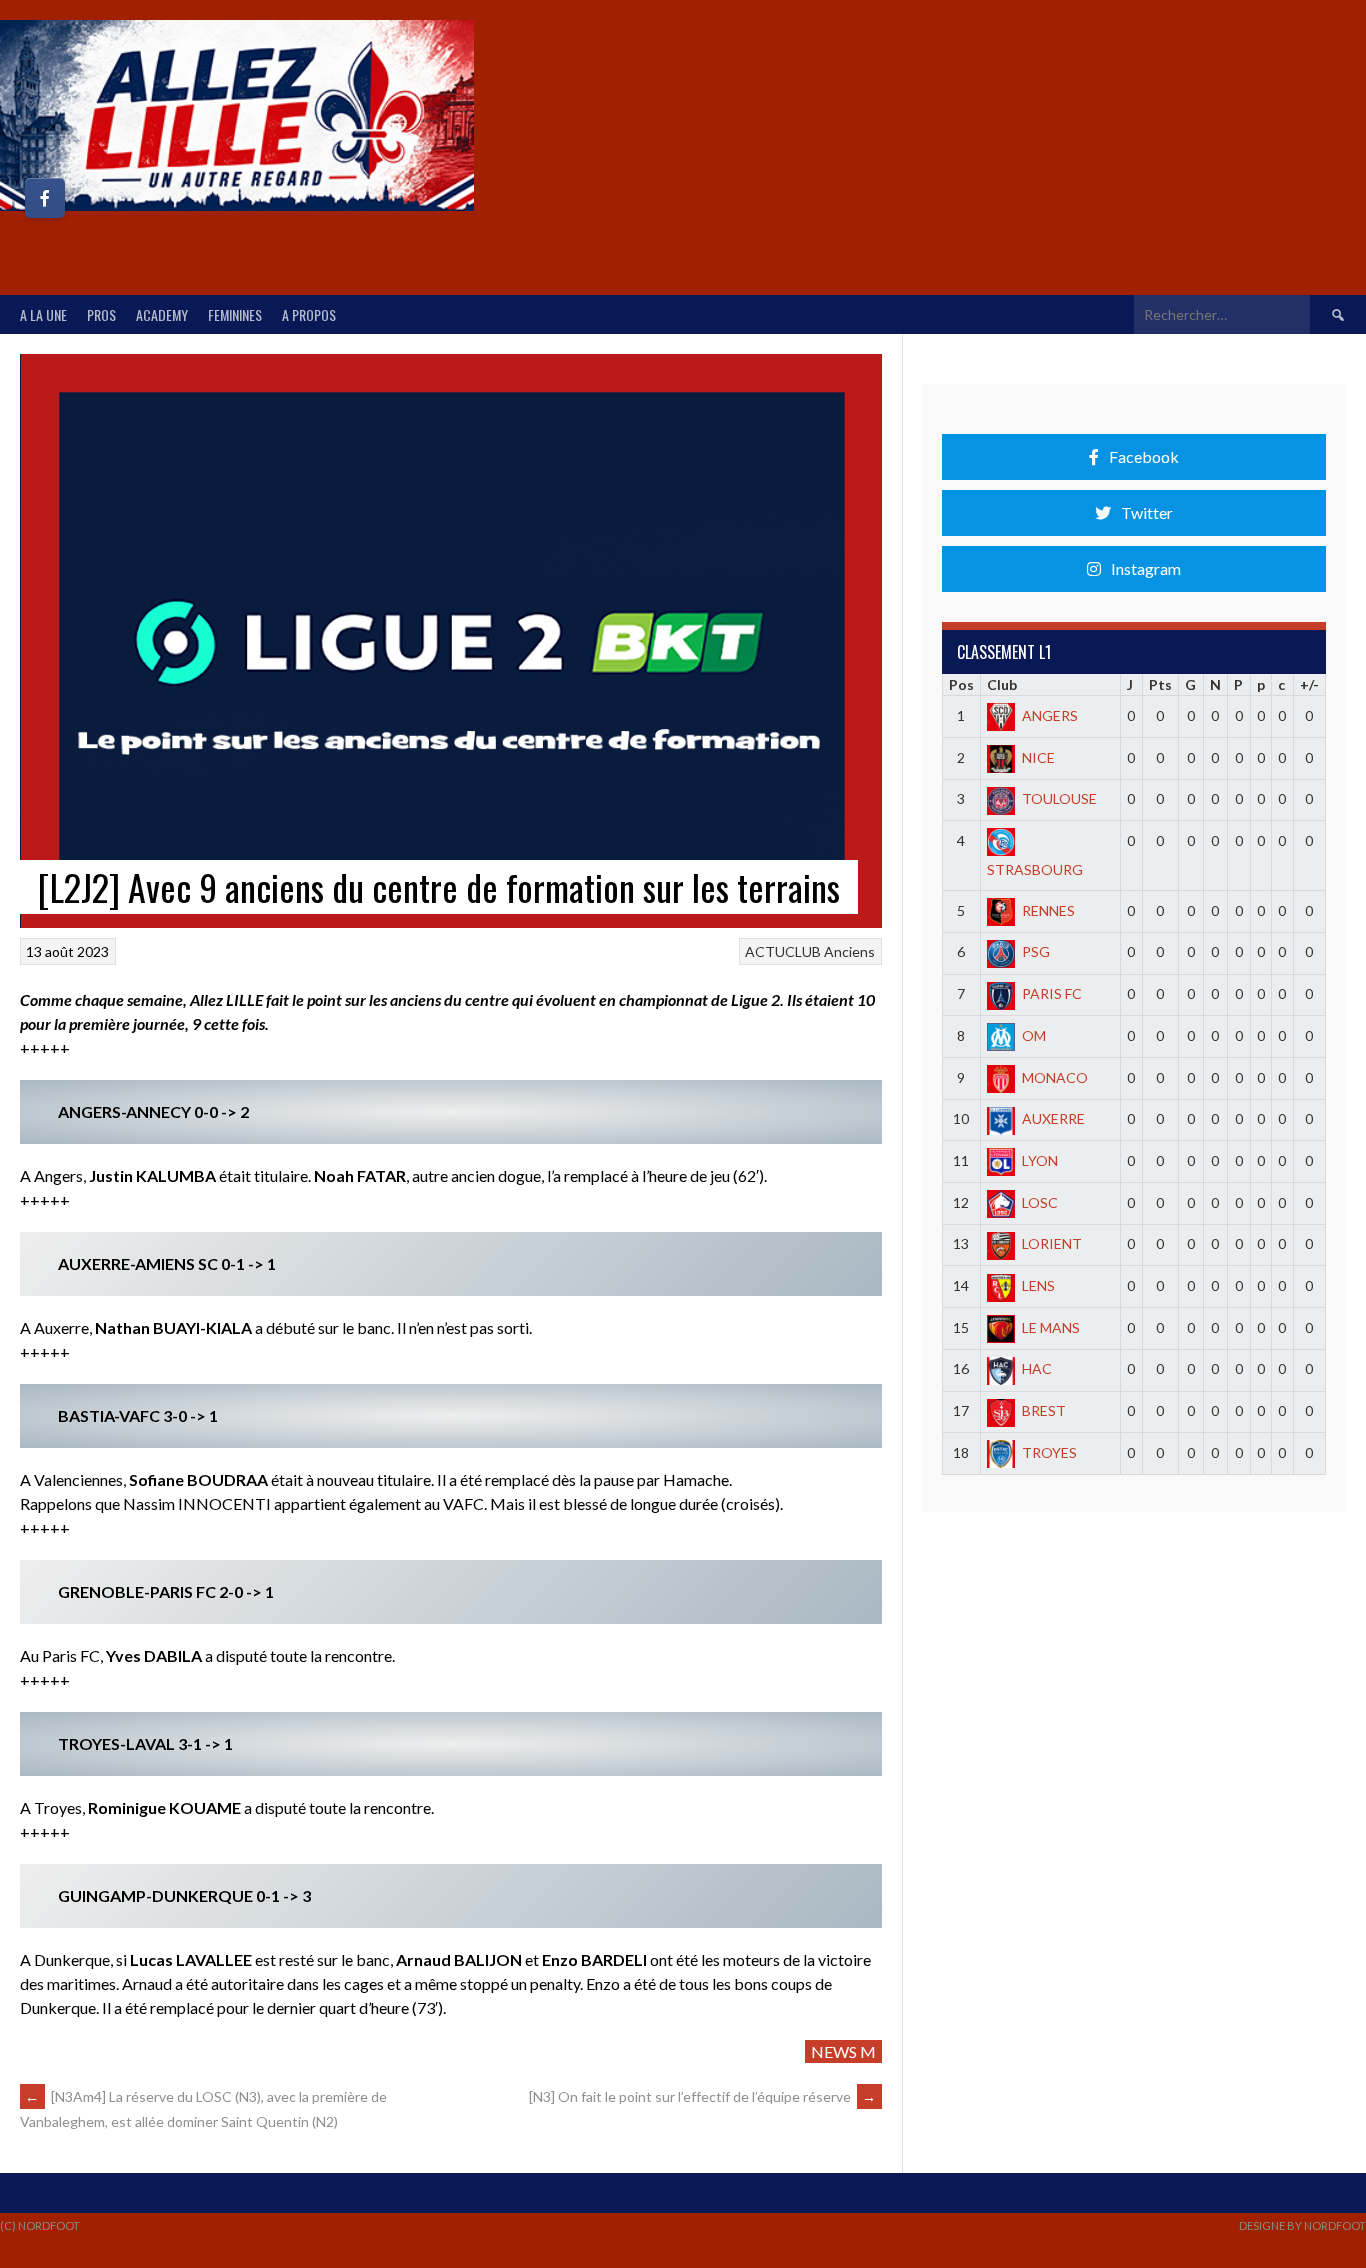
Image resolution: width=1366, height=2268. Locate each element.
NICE (1038, 757)
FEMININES (235, 314)
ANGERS (1050, 715)
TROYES (1049, 1452)
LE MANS (1051, 1327)
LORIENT (1052, 1243)
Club (1002, 684)
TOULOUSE (1059, 798)
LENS (1038, 1285)
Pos (961, 684)
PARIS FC (1052, 993)
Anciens (849, 951)
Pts (1160, 684)
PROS (101, 314)
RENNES (1048, 910)
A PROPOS (309, 314)
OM (1034, 1035)
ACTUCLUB (783, 951)
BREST (1044, 1410)
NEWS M (843, 2051)
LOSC (1040, 1202)
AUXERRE (1053, 1118)
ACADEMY (162, 314)
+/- (1309, 684)
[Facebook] (45, 198)
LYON (1040, 1160)
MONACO (1055, 1077)
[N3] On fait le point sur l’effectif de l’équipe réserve (703, 2096)
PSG (1036, 951)
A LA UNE (43, 314)
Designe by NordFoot (1302, 2225)
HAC (1037, 1368)
